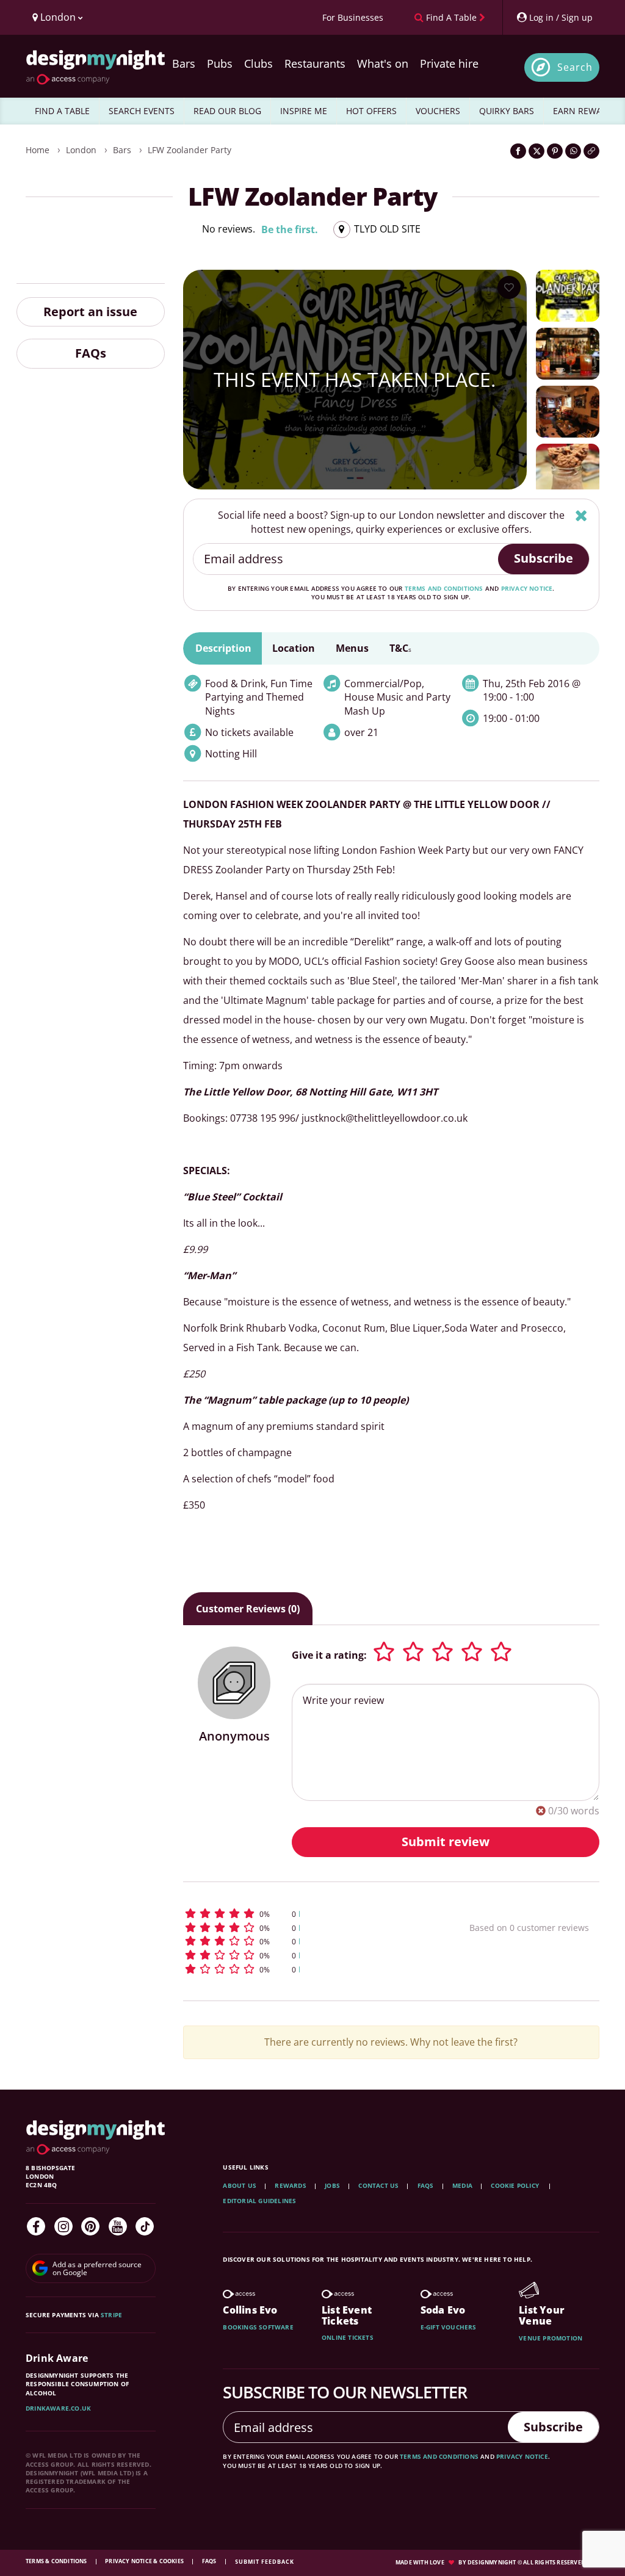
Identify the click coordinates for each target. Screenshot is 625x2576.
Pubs (220, 63)
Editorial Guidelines (259, 2201)
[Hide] (581, 515)
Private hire (449, 63)
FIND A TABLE (62, 111)
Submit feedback (265, 2562)
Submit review (446, 1842)
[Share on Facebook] (518, 151)
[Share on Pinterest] (555, 151)
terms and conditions (444, 588)
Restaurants (315, 63)
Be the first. (290, 229)
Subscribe (544, 558)
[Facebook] (36, 2226)
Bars (184, 63)
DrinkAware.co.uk (58, 2408)
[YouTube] (118, 2226)
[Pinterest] (90, 2226)
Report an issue (90, 312)
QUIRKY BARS (507, 111)
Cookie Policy (516, 2185)
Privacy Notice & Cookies (145, 2561)
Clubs (258, 63)
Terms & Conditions (57, 2561)
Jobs (332, 2185)
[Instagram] (63, 2226)
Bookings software (258, 2327)
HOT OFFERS (371, 111)
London (81, 150)
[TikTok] (145, 2226)
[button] (301, 1914)
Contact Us (378, 2185)
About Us (240, 2185)
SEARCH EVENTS (142, 111)
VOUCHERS (438, 111)
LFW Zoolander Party (190, 150)
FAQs (91, 353)
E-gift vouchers (449, 2327)
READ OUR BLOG (227, 111)
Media (462, 2185)
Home (38, 150)
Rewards (290, 2185)
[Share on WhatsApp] (573, 151)
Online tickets (348, 2337)
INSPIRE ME (304, 111)
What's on (383, 63)
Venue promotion (551, 2338)
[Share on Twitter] (536, 151)
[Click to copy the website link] (591, 151)
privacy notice (527, 588)
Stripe (111, 2315)
